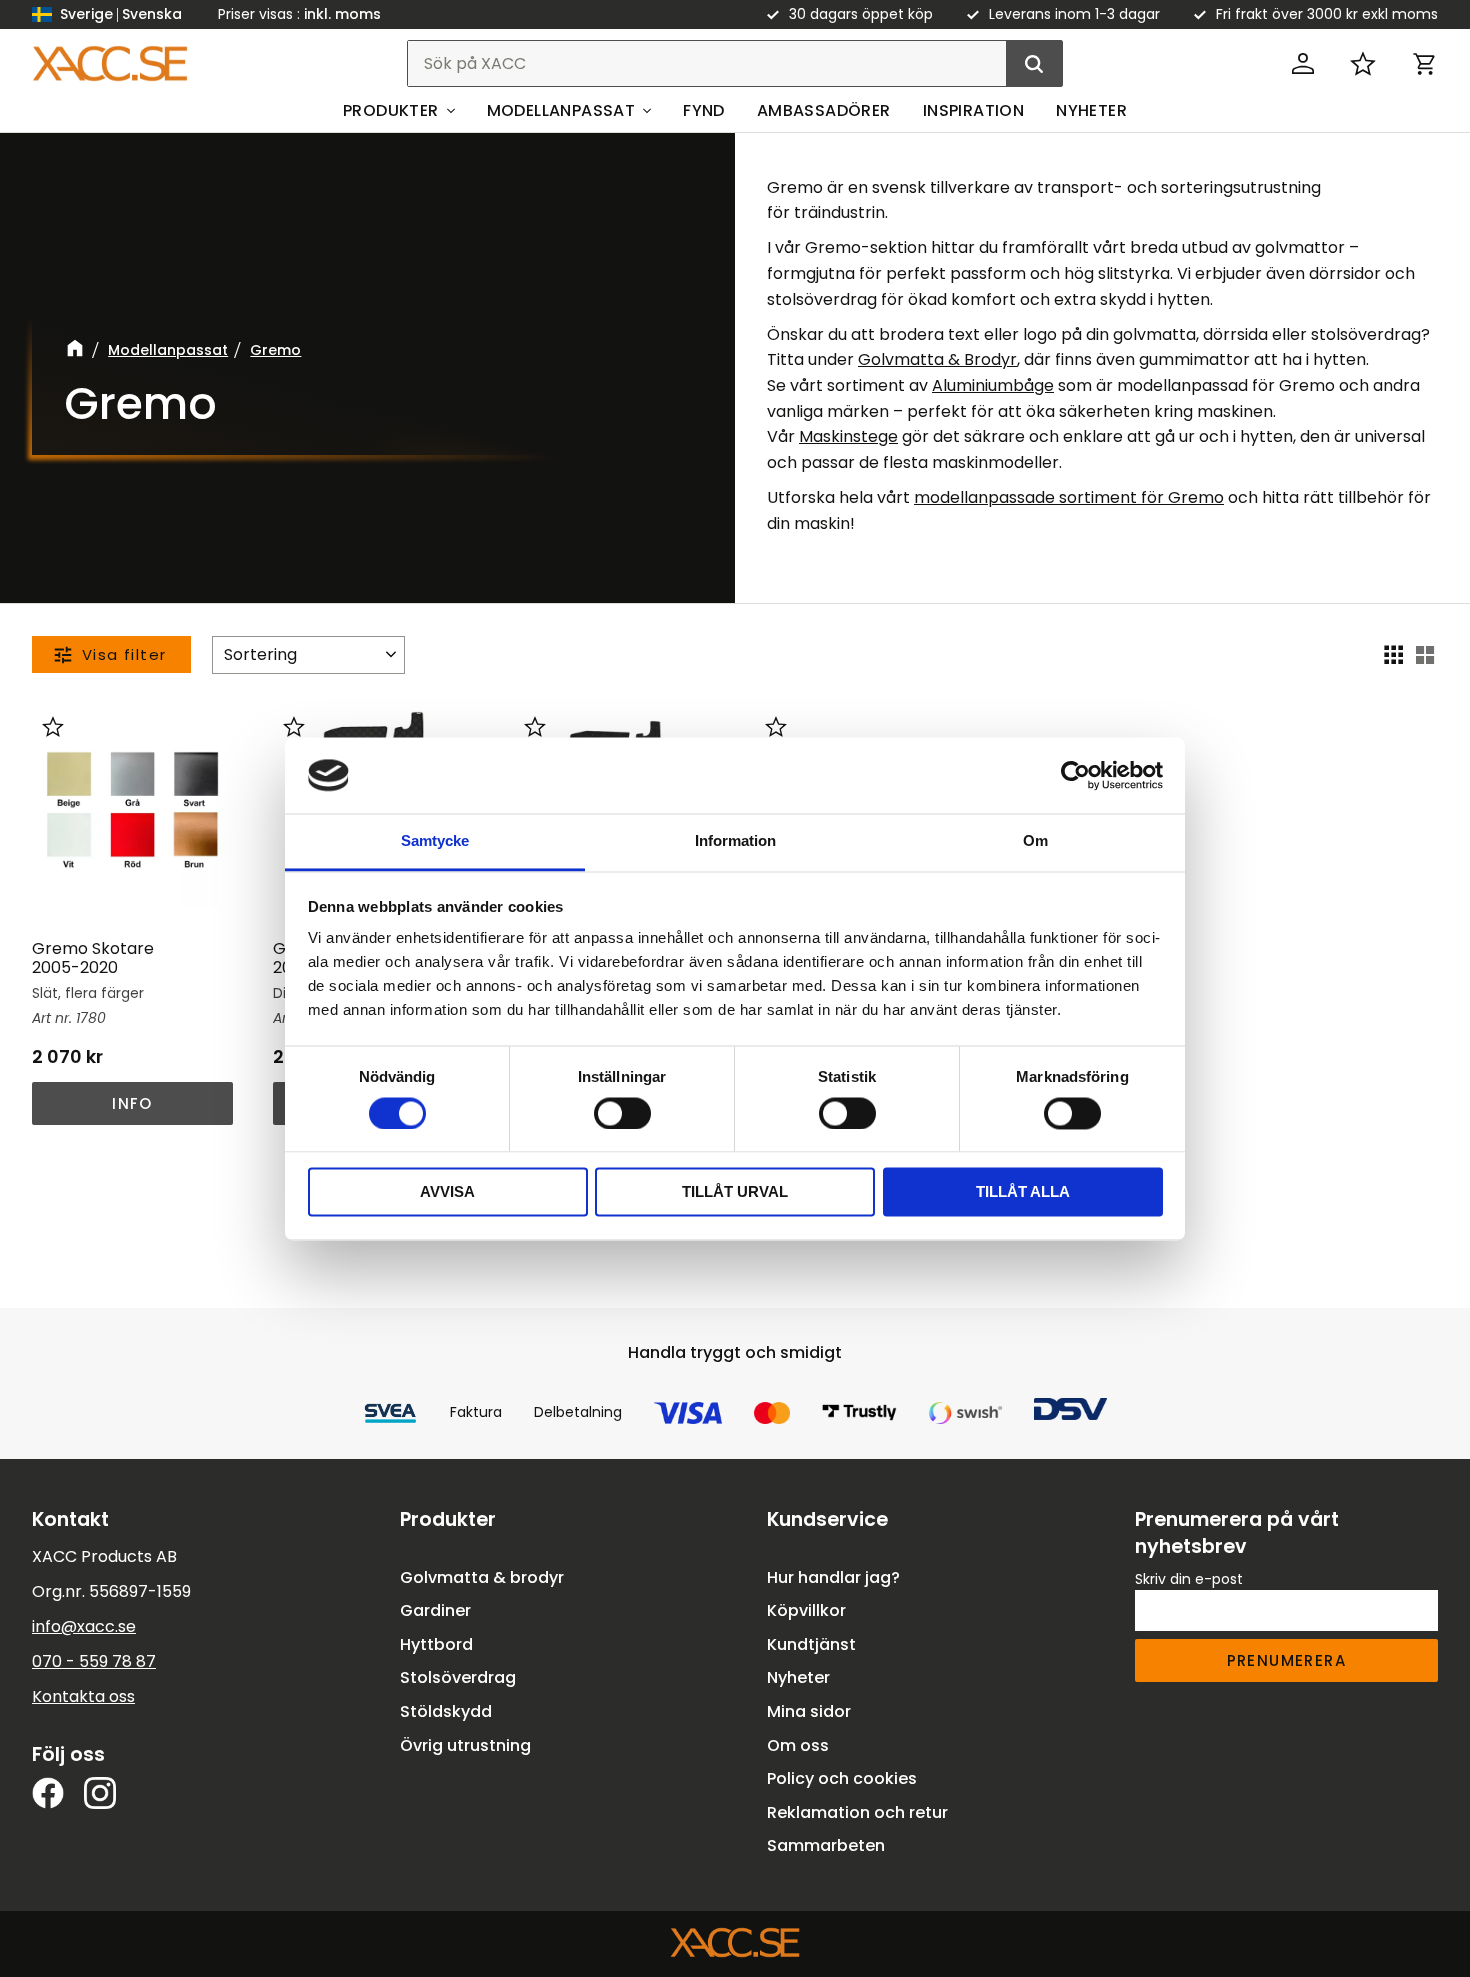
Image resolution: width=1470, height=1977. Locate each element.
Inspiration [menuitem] (973, 110)
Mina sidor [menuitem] (809, 1711)
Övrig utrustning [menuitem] (465, 1745)
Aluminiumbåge (993, 385)
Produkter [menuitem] (391, 110)
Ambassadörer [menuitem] (824, 110)
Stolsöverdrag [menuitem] (458, 1677)
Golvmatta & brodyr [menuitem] (482, 1577)
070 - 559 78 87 (94, 1661)
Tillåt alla (1023, 1192)
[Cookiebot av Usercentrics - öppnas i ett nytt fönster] (1075, 775)
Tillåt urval (735, 1192)
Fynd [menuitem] (704, 110)
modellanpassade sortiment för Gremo (1069, 497)
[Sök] (1034, 64)
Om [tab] (1035, 841)
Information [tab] (735, 841)
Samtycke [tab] (435, 841)
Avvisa (447, 1192)
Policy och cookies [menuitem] (842, 1778)
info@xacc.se (84, 1626)
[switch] (622, 1113)
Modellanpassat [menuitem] (561, 110)
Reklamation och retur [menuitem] (857, 1812)
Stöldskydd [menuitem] (446, 1711)
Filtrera (111, 654)
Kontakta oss (83, 1696)
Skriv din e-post (1189, 1579)
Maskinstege (848, 436)
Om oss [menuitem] (798, 1745)
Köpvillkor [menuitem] (806, 1610)
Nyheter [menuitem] (1091, 110)
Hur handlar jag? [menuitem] (833, 1577)
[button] (1363, 63)
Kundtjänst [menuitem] (811, 1644)
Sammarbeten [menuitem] (826, 1845)
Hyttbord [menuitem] (436, 1644)
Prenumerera (1286, 1660)
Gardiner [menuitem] (435, 1610)
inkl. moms (342, 14)
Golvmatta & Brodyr (937, 359)
